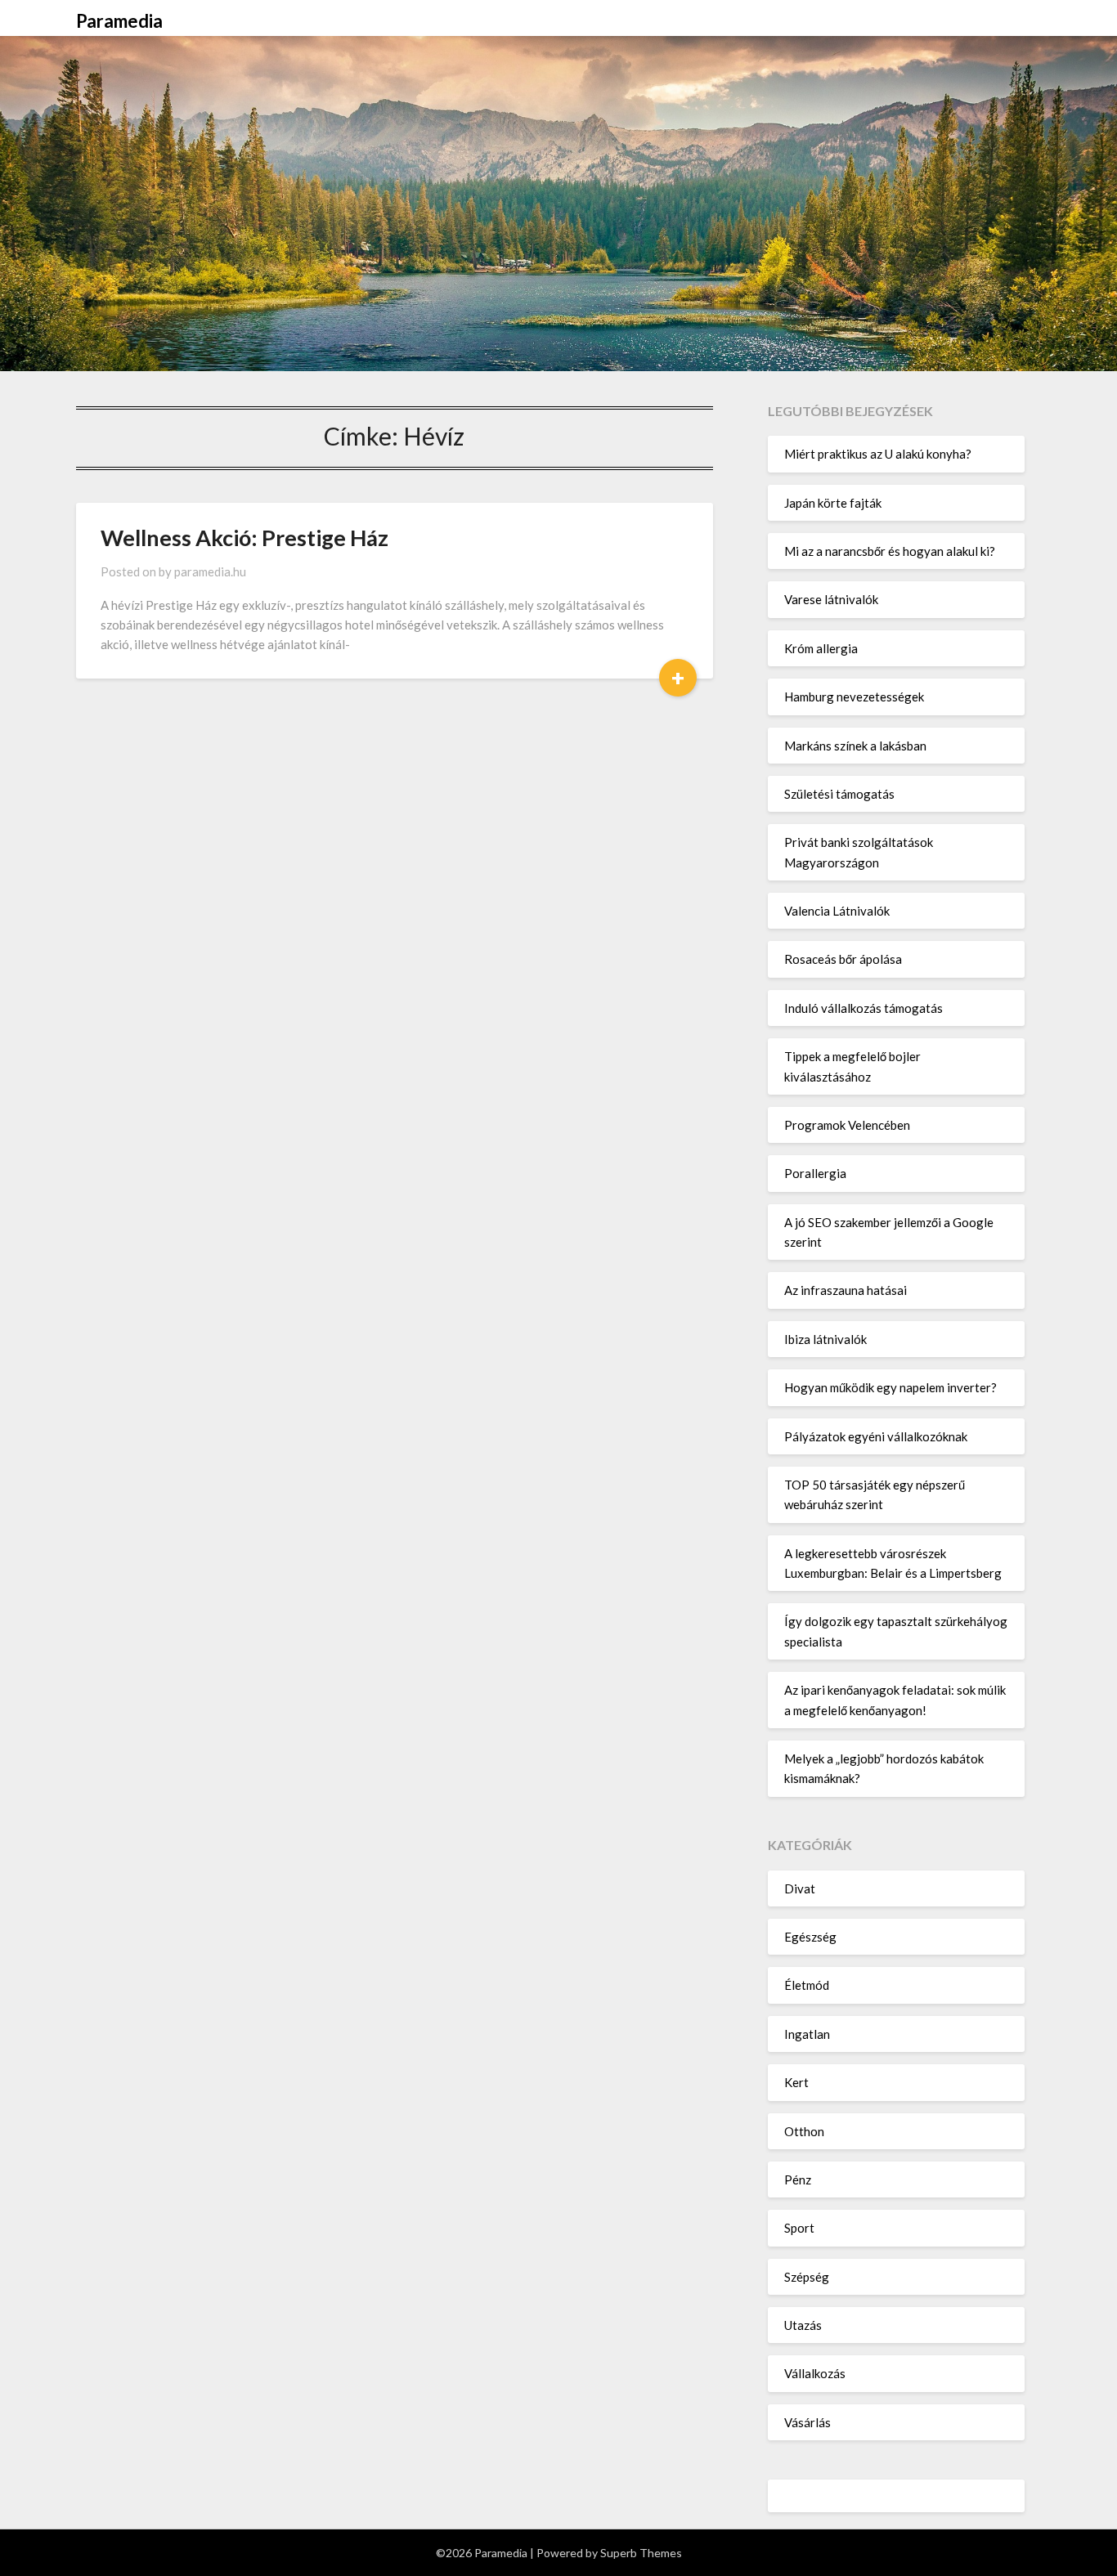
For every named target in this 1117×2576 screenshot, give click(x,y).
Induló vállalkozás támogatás (864, 1008)
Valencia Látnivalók (837, 911)
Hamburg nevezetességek (854, 697)
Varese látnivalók (831, 599)
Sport (799, 2228)
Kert (796, 2082)
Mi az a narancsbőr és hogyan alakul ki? (890, 551)
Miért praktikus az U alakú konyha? (878, 454)
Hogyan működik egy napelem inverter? (890, 1387)
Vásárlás (807, 2422)
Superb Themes (641, 2553)
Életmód (807, 1985)
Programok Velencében (847, 1125)
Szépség (807, 2277)
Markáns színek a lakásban (855, 746)
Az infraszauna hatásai (846, 1290)
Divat (800, 1888)
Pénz (798, 2180)
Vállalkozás (815, 2373)
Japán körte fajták (833, 503)
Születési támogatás (839, 794)
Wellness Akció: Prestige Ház (244, 538)
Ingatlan (807, 2034)
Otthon (804, 2131)
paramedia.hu (210, 571)
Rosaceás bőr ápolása (843, 959)
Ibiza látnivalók (825, 1339)
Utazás (803, 2325)
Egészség (810, 1937)
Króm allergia (821, 648)
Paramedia (119, 21)
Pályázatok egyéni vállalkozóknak (876, 1436)
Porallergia (815, 1173)
